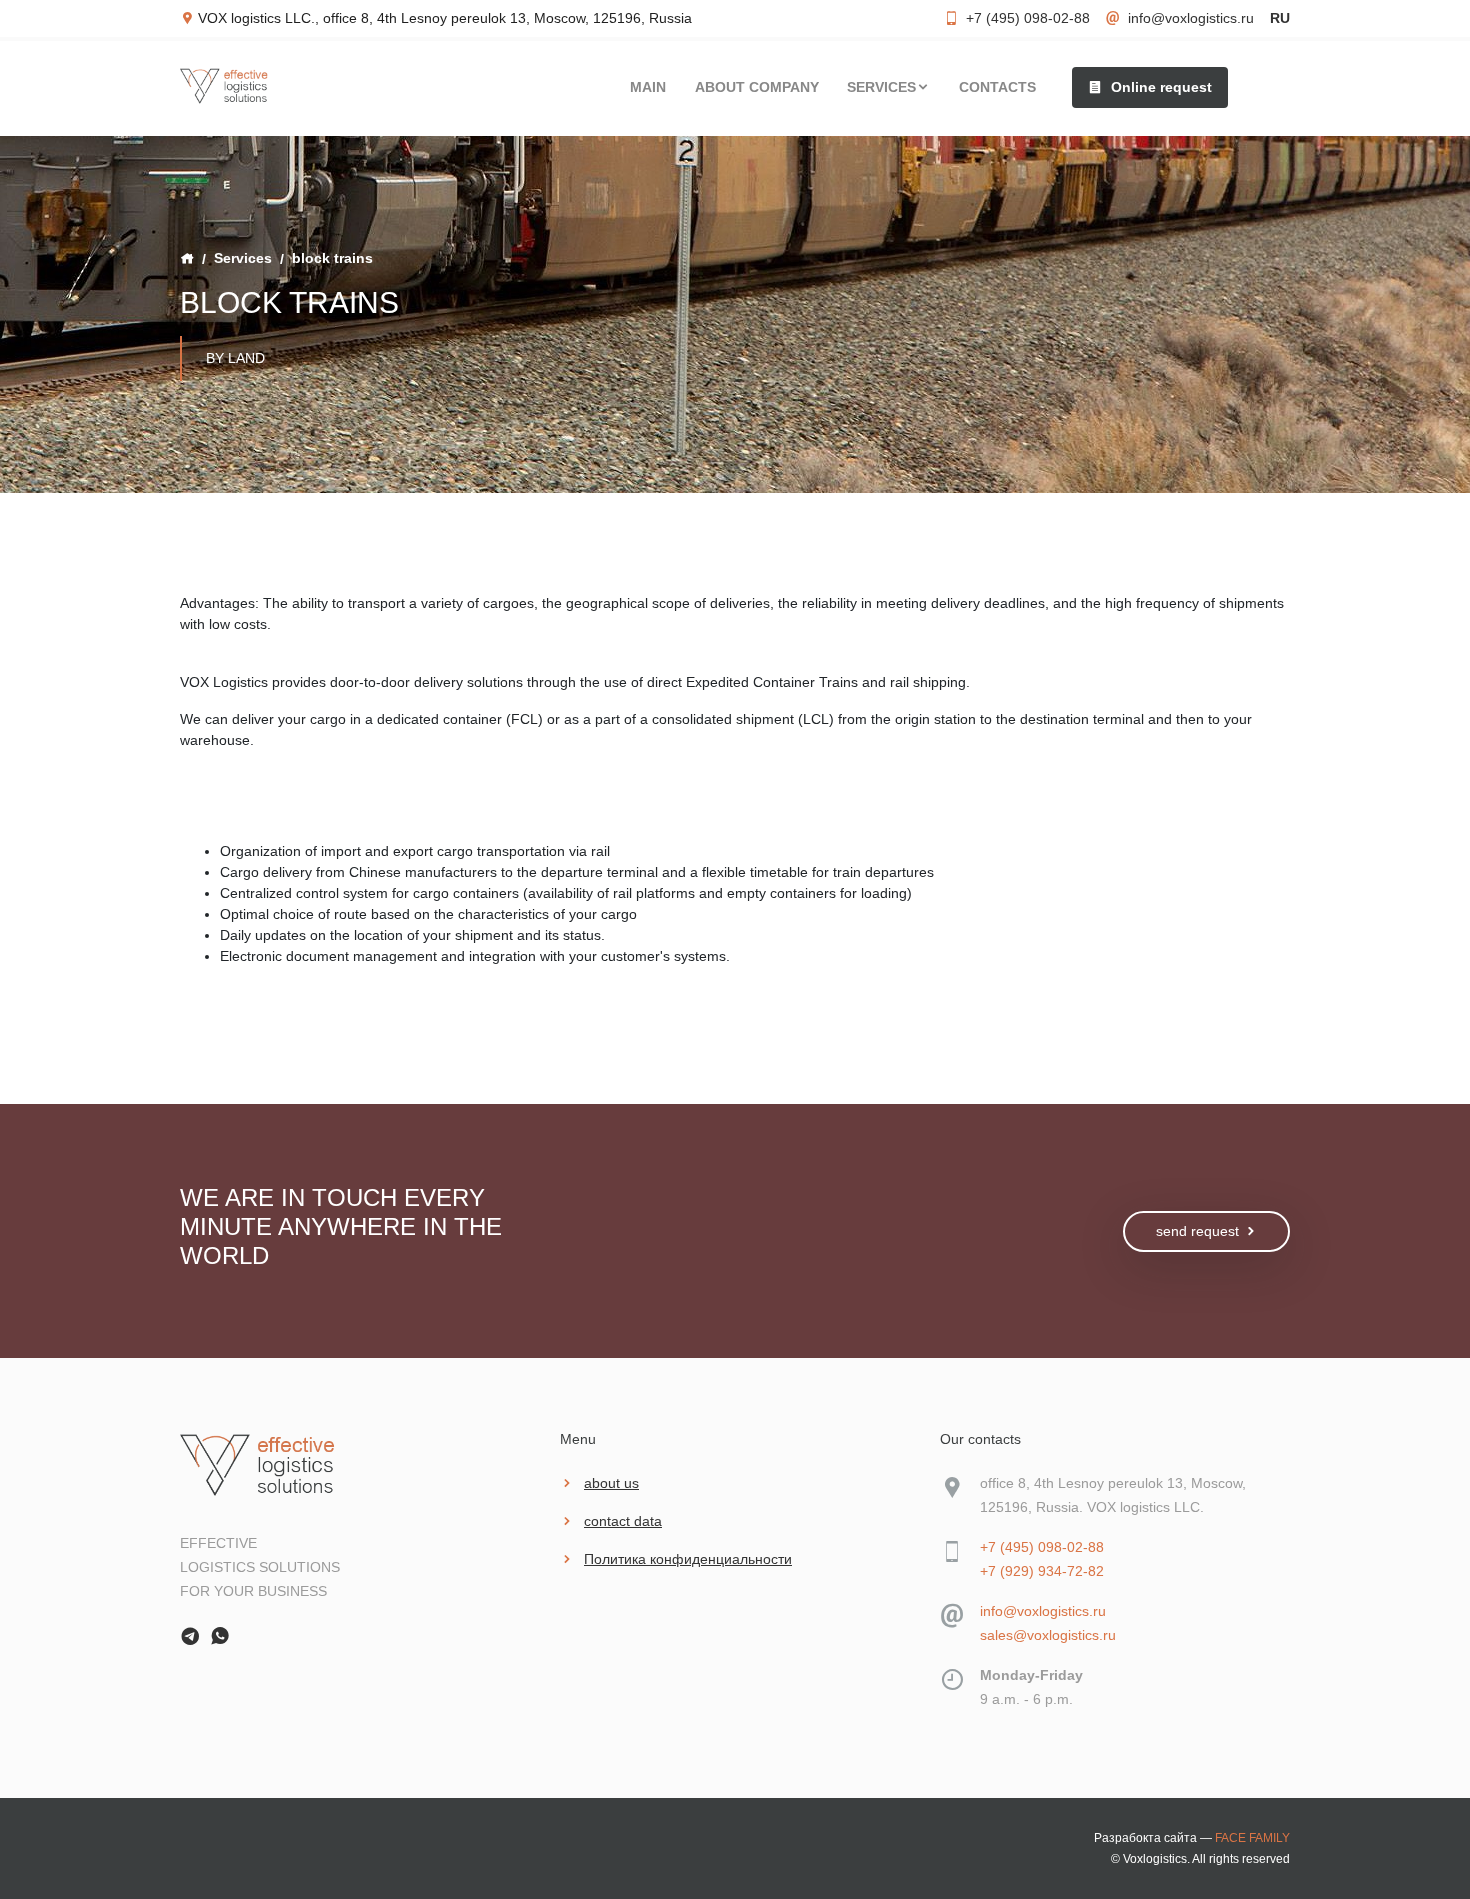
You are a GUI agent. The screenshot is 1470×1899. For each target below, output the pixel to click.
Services (243, 258)
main (648, 87)
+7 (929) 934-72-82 (1042, 1571)
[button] (1150, 87)
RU (1280, 18)
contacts (997, 87)
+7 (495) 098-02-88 (1028, 18)
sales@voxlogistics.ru (1048, 1635)
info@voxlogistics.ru (1191, 18)
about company (757, 87)
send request (1197, 1231)
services (881, 87)
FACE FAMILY (1252, 1838)
